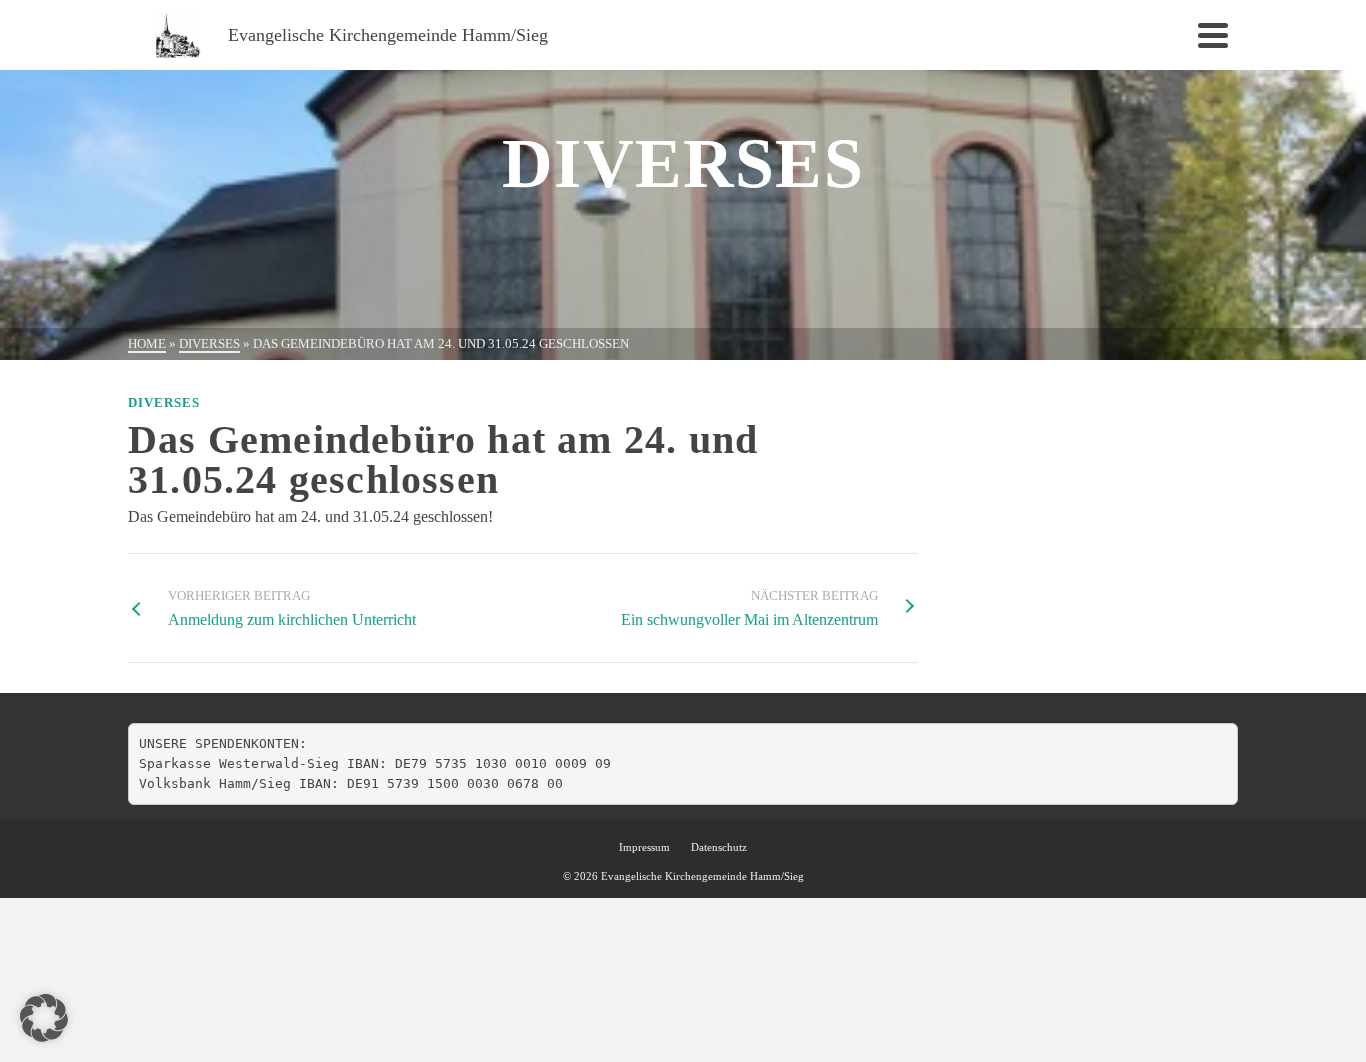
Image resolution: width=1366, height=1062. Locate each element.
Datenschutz (719, 847)
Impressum (644, 847)
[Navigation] (1213, 35)
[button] (44, 1018)
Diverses (164, 402)
